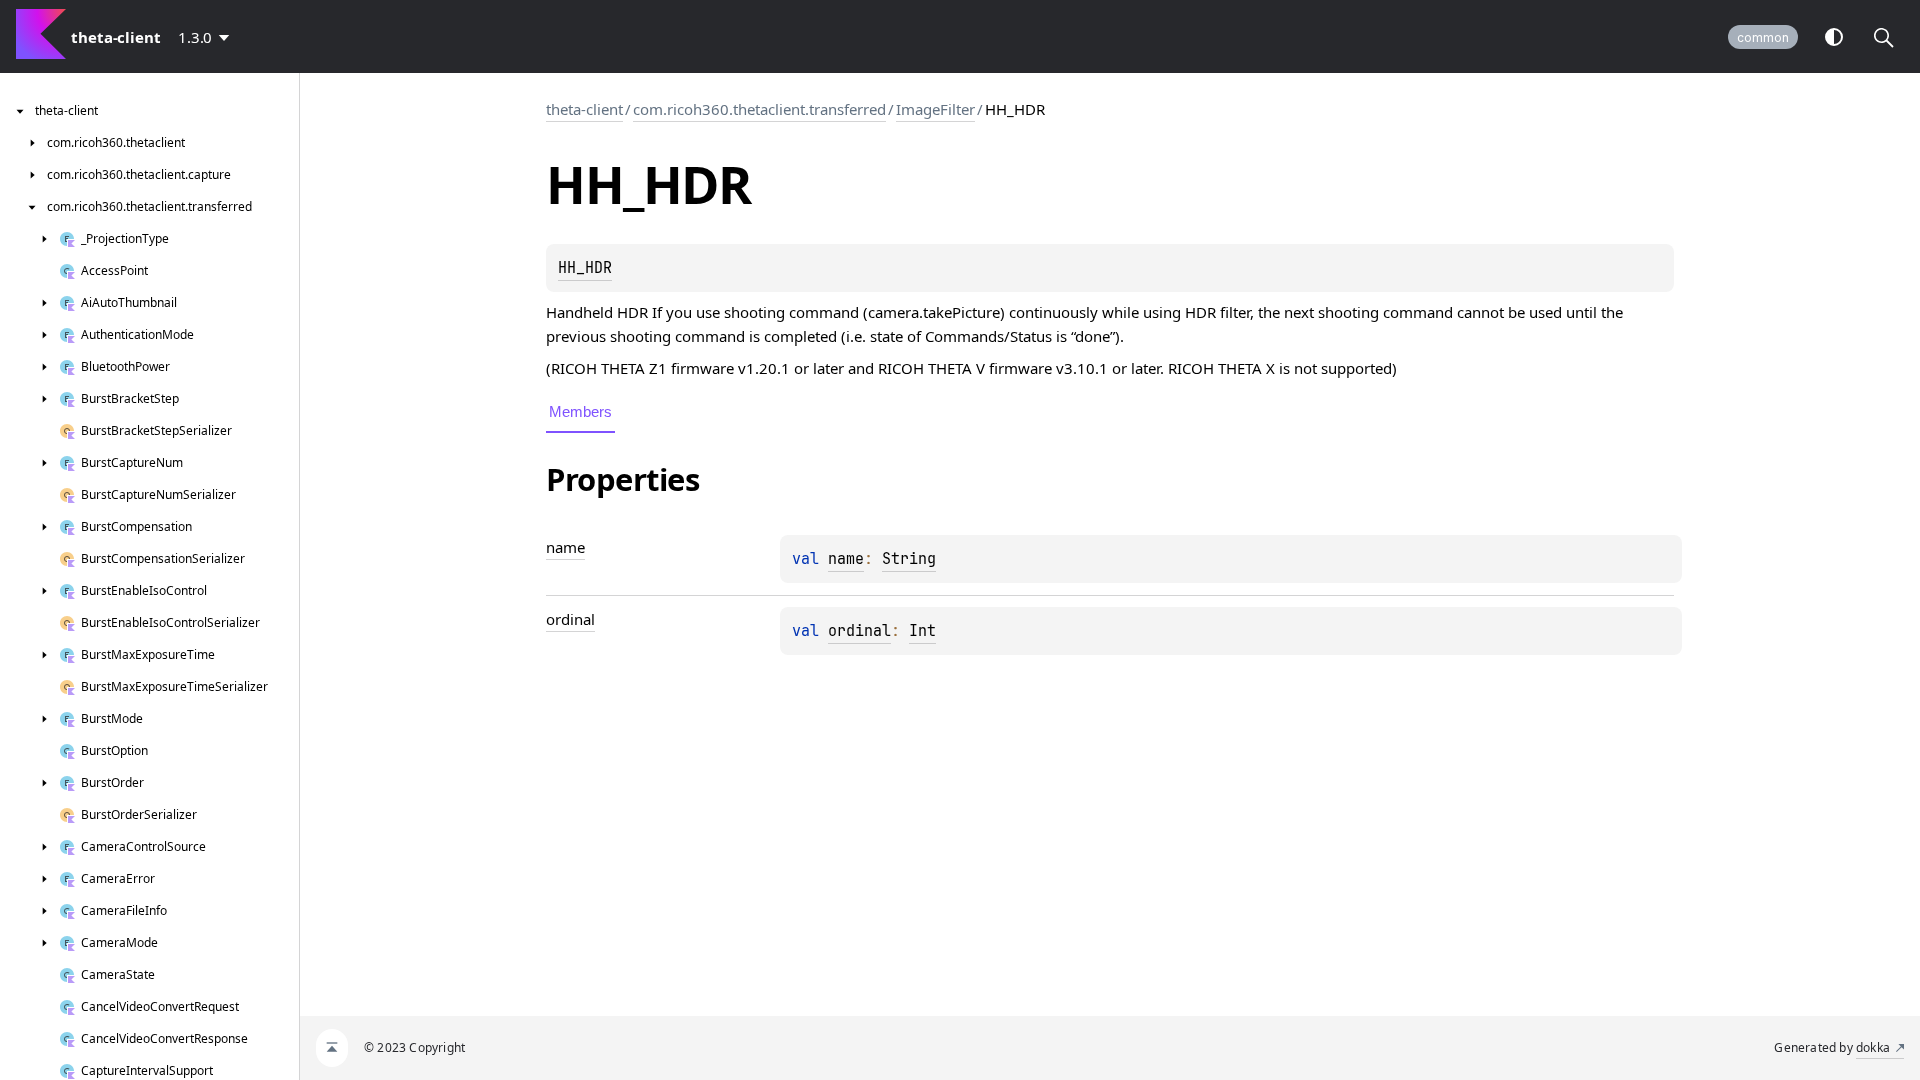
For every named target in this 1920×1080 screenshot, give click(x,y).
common (1763, 37)
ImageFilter (935, 109)
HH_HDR (585, 268)
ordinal (859, 631)
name (846, 559)
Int (922, 631)
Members (580, 411)
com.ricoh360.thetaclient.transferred (759, 109)
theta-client (584, 109)
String (909, 559)
